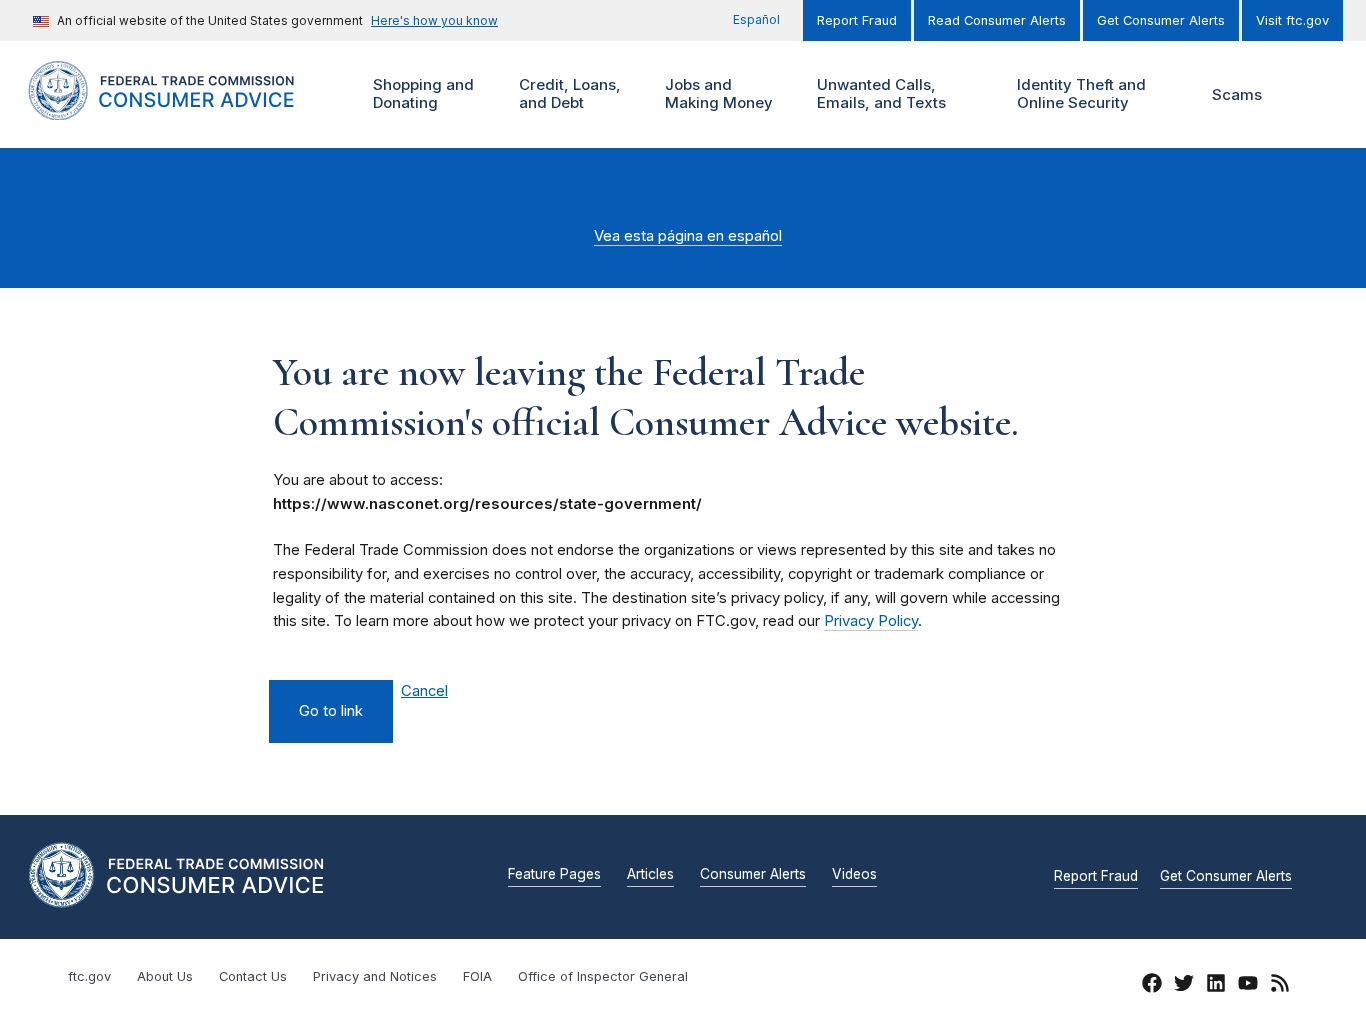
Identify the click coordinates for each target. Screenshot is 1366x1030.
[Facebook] (1152, 986)
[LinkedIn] (1216, 986)
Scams (1237, 94)
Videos (854, 875)
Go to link (331, 711)
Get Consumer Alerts (1161, 20)
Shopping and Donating (421, 93)
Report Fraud (857, 20)
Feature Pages (554, 875)
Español (756, 19)
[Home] (183, 108)
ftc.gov (89, 976)
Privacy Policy (871, 621)
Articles (650, 875)
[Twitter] (1184, 986)
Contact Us (253, 976)
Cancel (424, 691)
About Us (165, 976)
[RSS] (1280, 986)
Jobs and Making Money (716, 93)
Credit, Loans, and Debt (567, 93)
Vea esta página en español (688, 236)
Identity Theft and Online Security (1079, 93)
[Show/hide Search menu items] (1310, 95)
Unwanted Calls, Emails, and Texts (879, 93)
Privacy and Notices (375, 976)
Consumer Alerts (753, 875)
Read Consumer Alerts (997, 20)
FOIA (477, 976)
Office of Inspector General (603, 976)
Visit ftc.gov (1292, 20)
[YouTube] (1248, 986)
